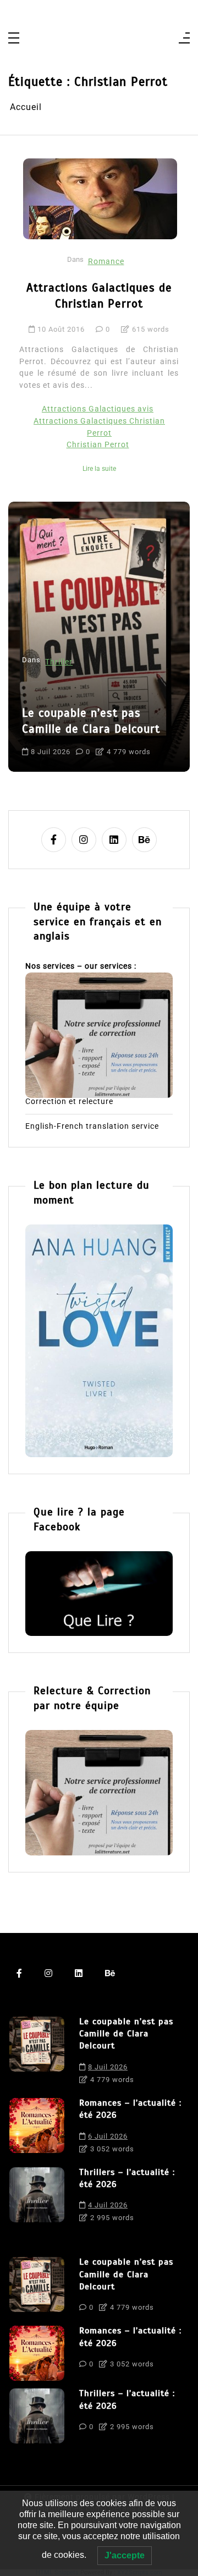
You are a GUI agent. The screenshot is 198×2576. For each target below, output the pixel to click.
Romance (106, 262)
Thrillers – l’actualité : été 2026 (127, 2178)
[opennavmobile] (184, 39)
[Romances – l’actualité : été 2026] (37, 2129)
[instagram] (84, 840)
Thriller (59, 662)
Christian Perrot (98, 445)
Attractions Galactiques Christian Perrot (99, 427)
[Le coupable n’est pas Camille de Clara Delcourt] (37, 2053)
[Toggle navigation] (14, 39)
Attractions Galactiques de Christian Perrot (99, 296)
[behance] (144, 840)
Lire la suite (99, 469)
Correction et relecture (69, 1102)
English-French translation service (92, 1127)
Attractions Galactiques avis (98, 409)
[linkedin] (114, 840)
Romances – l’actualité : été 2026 (130, 2109)
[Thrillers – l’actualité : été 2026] (37, 2198)
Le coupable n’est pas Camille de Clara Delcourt (91, 721)
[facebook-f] (54, 840)
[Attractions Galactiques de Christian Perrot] (100, 199)
